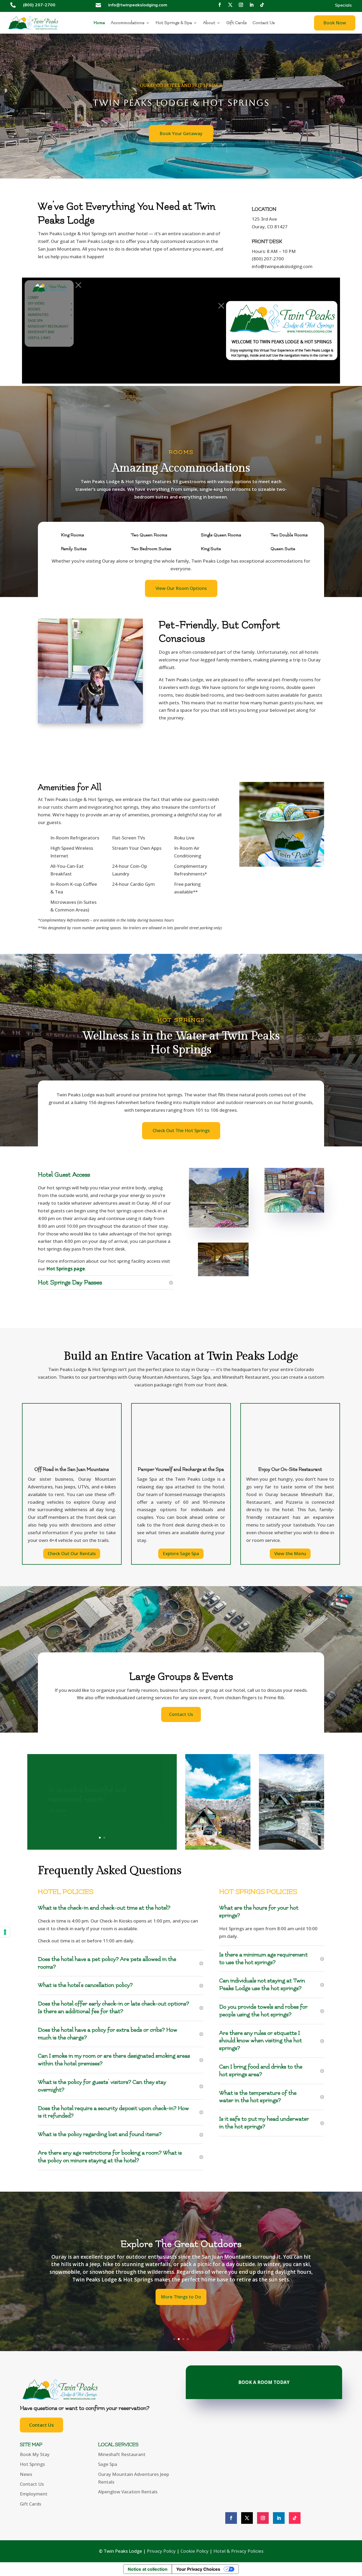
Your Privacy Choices (198, 2569)
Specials (343, 5)
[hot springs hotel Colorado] (219, 1198)
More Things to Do (181, 2301)
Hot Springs (32, 2464)
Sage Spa (108, 2464)
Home (99, 23)
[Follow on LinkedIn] (251, 5)
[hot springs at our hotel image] (223, 1260)
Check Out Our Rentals (72, 1553)
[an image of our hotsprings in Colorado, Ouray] (294, 1190)
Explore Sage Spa (181, 1553)
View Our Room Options (181, 588)
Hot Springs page (66, 1269)
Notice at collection (148, 2569)
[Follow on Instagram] (241, 5)
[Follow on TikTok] (262, 5)
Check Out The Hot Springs (181, 1130)
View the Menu (290, 1553)
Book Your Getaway (181, 133)
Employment (34, 2494)
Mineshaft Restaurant (122, 2454)
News (26, 2474)
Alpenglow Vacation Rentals (128, 2492)
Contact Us (264, 23)
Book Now (335, 23)
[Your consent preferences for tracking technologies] (5, 1932)
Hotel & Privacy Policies (238, 2551)
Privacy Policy (161, 2551)
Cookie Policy (195, 2551)
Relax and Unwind (181, 2240)
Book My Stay (35, 2454)
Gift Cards (237, 23)
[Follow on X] (230, 5)
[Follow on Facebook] (220, 5)
